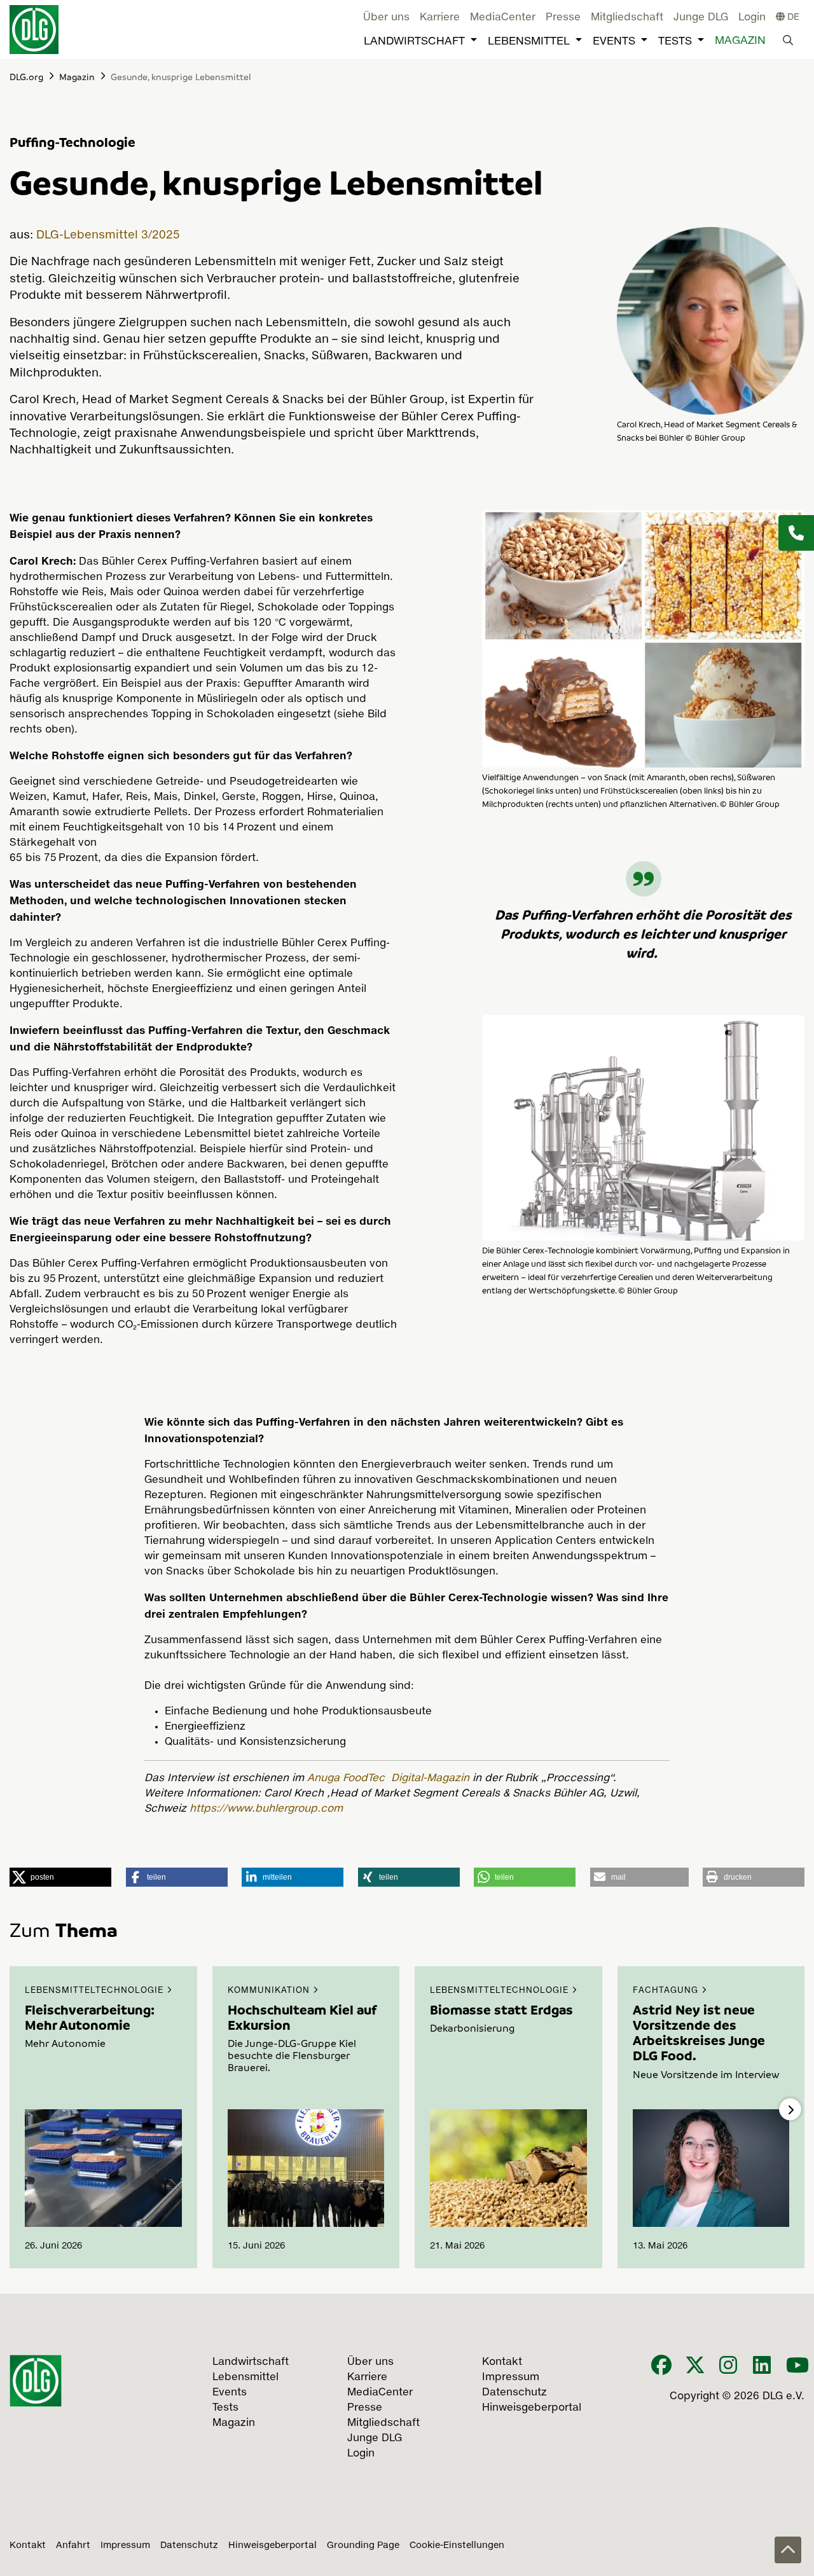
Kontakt (28, 2545)
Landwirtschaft (414, 42)
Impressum (125, 2545)
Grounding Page (363, 2545)
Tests (675, 42)
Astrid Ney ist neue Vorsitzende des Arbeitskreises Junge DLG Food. (699, 2033)
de (792, 17)
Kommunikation (270, 1991)
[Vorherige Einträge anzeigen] (24, 2110)
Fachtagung (667, 1991)
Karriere (440, 18)
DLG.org (26, 76)
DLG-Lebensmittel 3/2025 (108, 235)
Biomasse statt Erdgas (501, 2009)
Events (614, 42)
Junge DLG (701, 18)
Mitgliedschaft (627, 18)
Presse (563, 18)
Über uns (386, 18)
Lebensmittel (529, 42)
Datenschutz (189, 2545)
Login (752, 18)
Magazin (740, 41)
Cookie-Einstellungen (457, 2545)
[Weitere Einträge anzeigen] (790, 2110)
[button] (60, 1877)
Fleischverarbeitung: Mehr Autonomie (90, 2017)
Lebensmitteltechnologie (96, 1991)
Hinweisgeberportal (272, 2545)
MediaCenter (503, 18)
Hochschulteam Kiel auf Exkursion (302, 2017)
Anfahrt (73, 2545)
